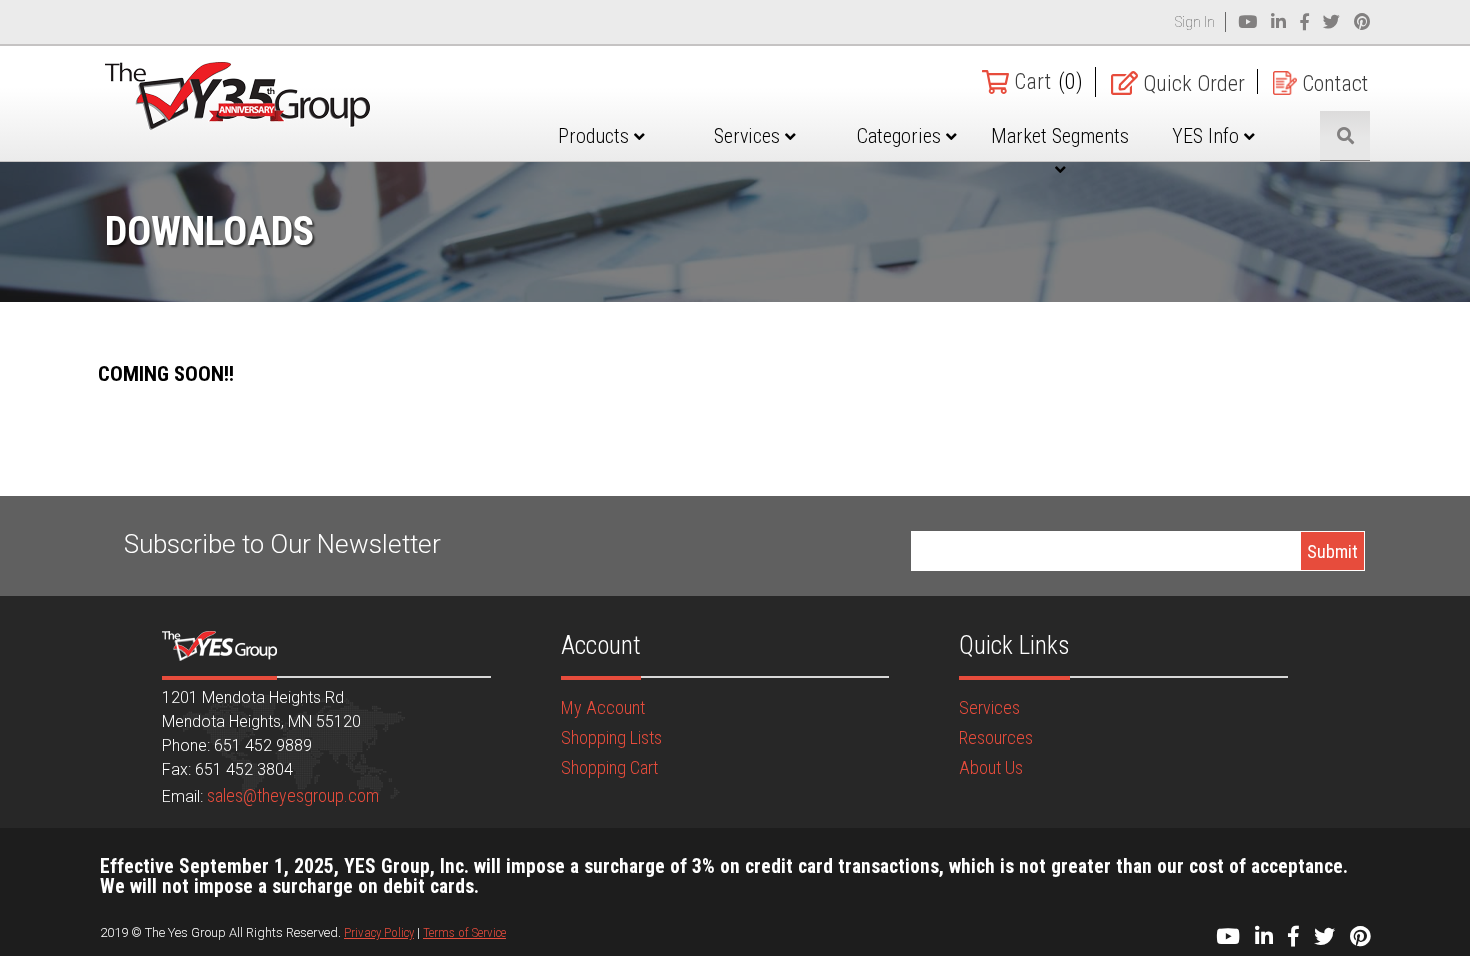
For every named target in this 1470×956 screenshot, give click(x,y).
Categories (901, 136)
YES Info (1208, 136)
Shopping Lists (611, 737)
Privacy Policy (379, 932)
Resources (996, 737)
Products (596, 136)
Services (749, 136)
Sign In (1195, 22)
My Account (603, 707)
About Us (991, 767)
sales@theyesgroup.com (293, 795)
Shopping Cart (609, 767)
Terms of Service (464, 932)
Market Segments (1060, 136)
